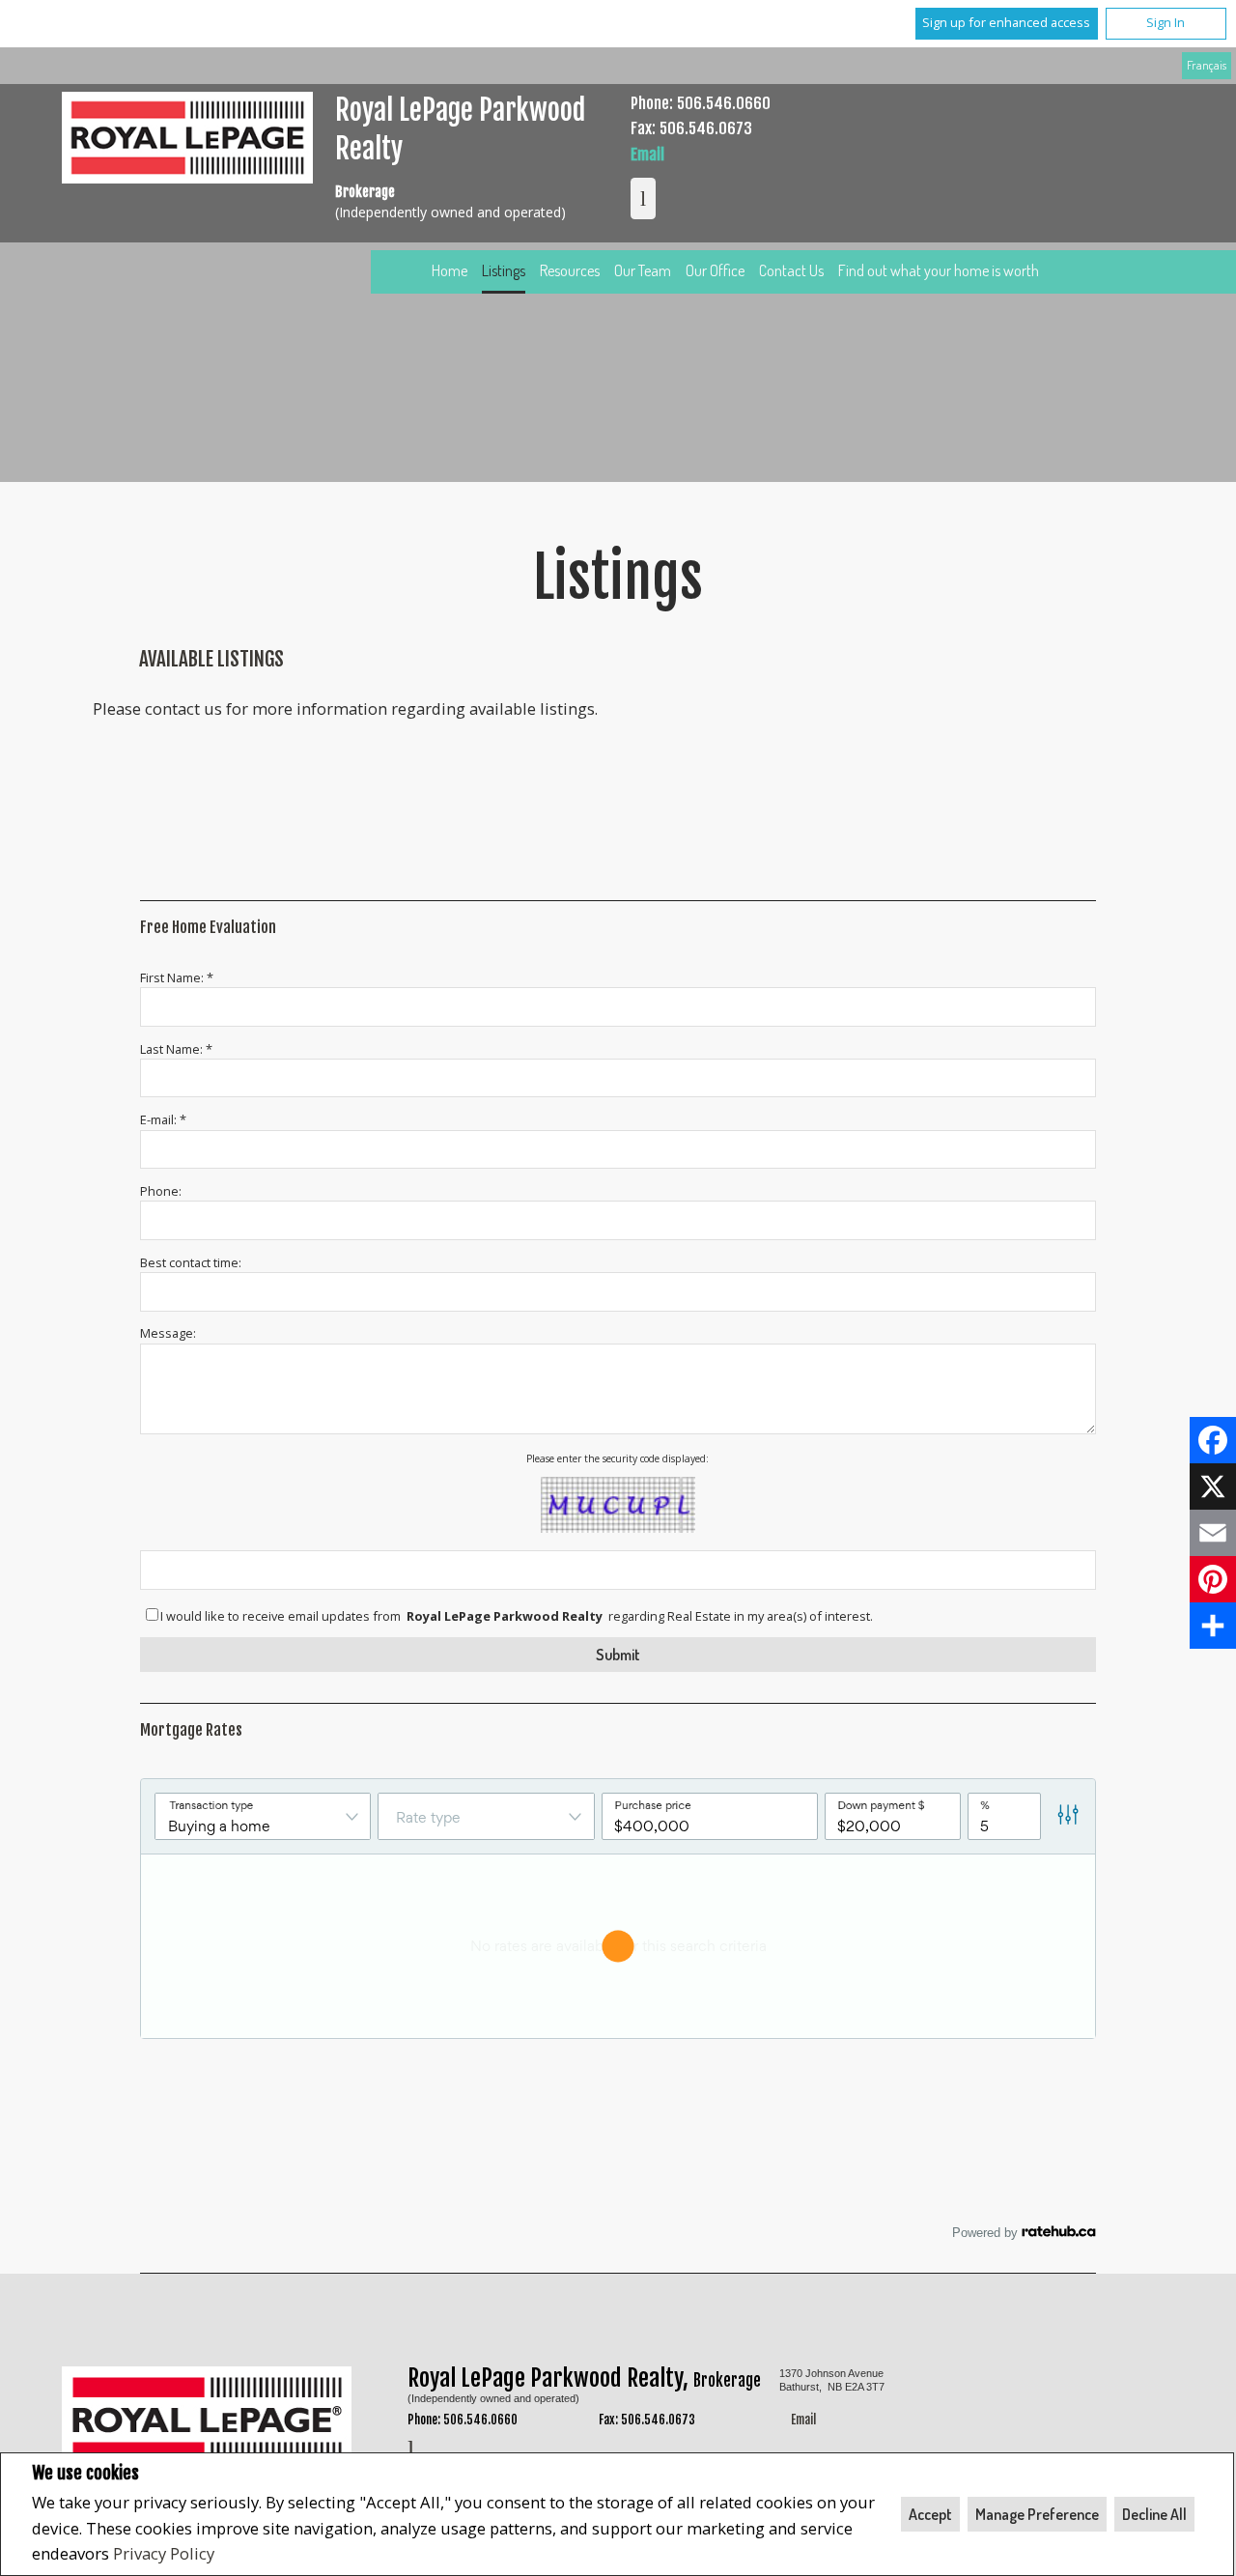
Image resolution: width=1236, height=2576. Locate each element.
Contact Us (791, 270)
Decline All (1154, 2514)
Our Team (643, 270)
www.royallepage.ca (929, 2376)
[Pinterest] (1213, 1579)
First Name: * (177, 977)
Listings (504, 270)
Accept (930, 2514)
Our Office (715, 270)
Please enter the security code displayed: (618, 1458)
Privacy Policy (164, 2553)
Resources (570, 270)
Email (647, 154)
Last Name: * (176, 1049)
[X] (1213, 1486)
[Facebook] (1213, 1440)
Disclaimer (1115, 2376)
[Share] (1213, 1626)
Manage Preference (1037, 2514)
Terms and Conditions (162, 2406)
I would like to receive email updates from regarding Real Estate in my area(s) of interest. (517, 1616)
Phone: (161, 1191)
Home (449, 270)
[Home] (187, 141)
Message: (168, 1333)
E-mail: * (163, 1119)
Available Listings (211, 659)
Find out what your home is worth (939, 270)
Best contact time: (191, 1262)
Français (1207, 65)
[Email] (1213, 1533)
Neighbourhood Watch (744, 2376)
